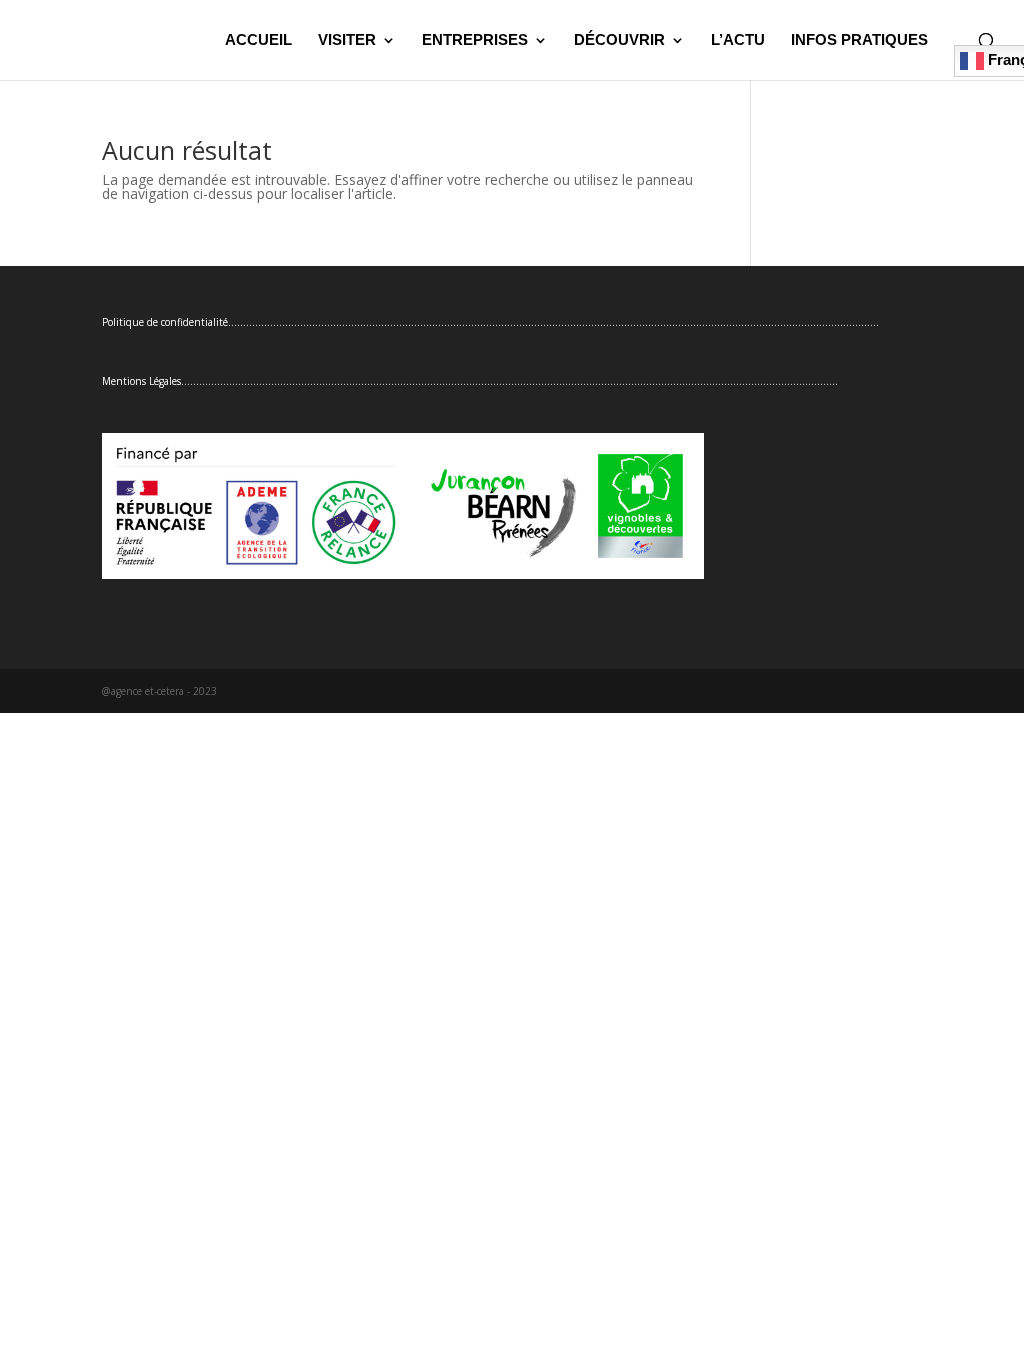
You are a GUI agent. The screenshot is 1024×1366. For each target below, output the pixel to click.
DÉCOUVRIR (619, 40)
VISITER (347, 40)
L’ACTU (738, 40)
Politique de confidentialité (165, 322)
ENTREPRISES (475, 40)
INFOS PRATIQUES (859, 40)
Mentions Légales (141, 381)
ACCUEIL (258, 40)
